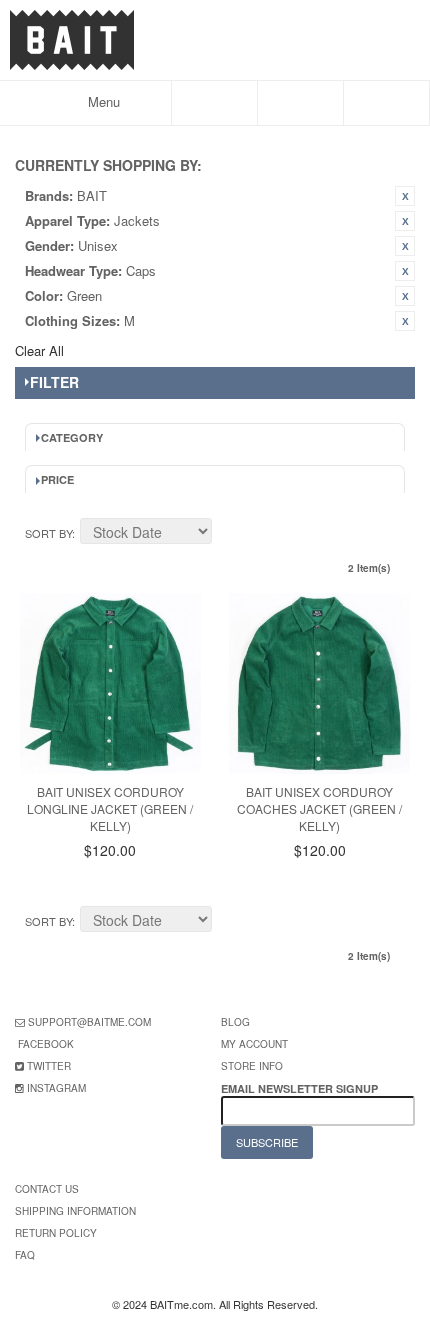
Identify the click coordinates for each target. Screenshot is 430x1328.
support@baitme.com (89, 1022)
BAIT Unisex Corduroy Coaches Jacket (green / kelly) (319, 808)
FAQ (25, 1255)
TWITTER (49, 1066)
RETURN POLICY (56, 1233)
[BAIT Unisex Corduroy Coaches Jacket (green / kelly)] (319, 683)
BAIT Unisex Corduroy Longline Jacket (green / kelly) (110, 808)
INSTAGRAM (56, 1088)
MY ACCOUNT (254, 1044)
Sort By (48, 533)
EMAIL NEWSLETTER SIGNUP (301, 1088)
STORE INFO (252, 1066)
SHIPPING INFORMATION (75, 1211)
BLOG (235, 1022)
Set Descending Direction (230, 534)
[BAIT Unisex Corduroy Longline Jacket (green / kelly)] (110, 683)
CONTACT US (47, 1189)
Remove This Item (405, 196)
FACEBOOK (46, 1044)
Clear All (39, 350)
